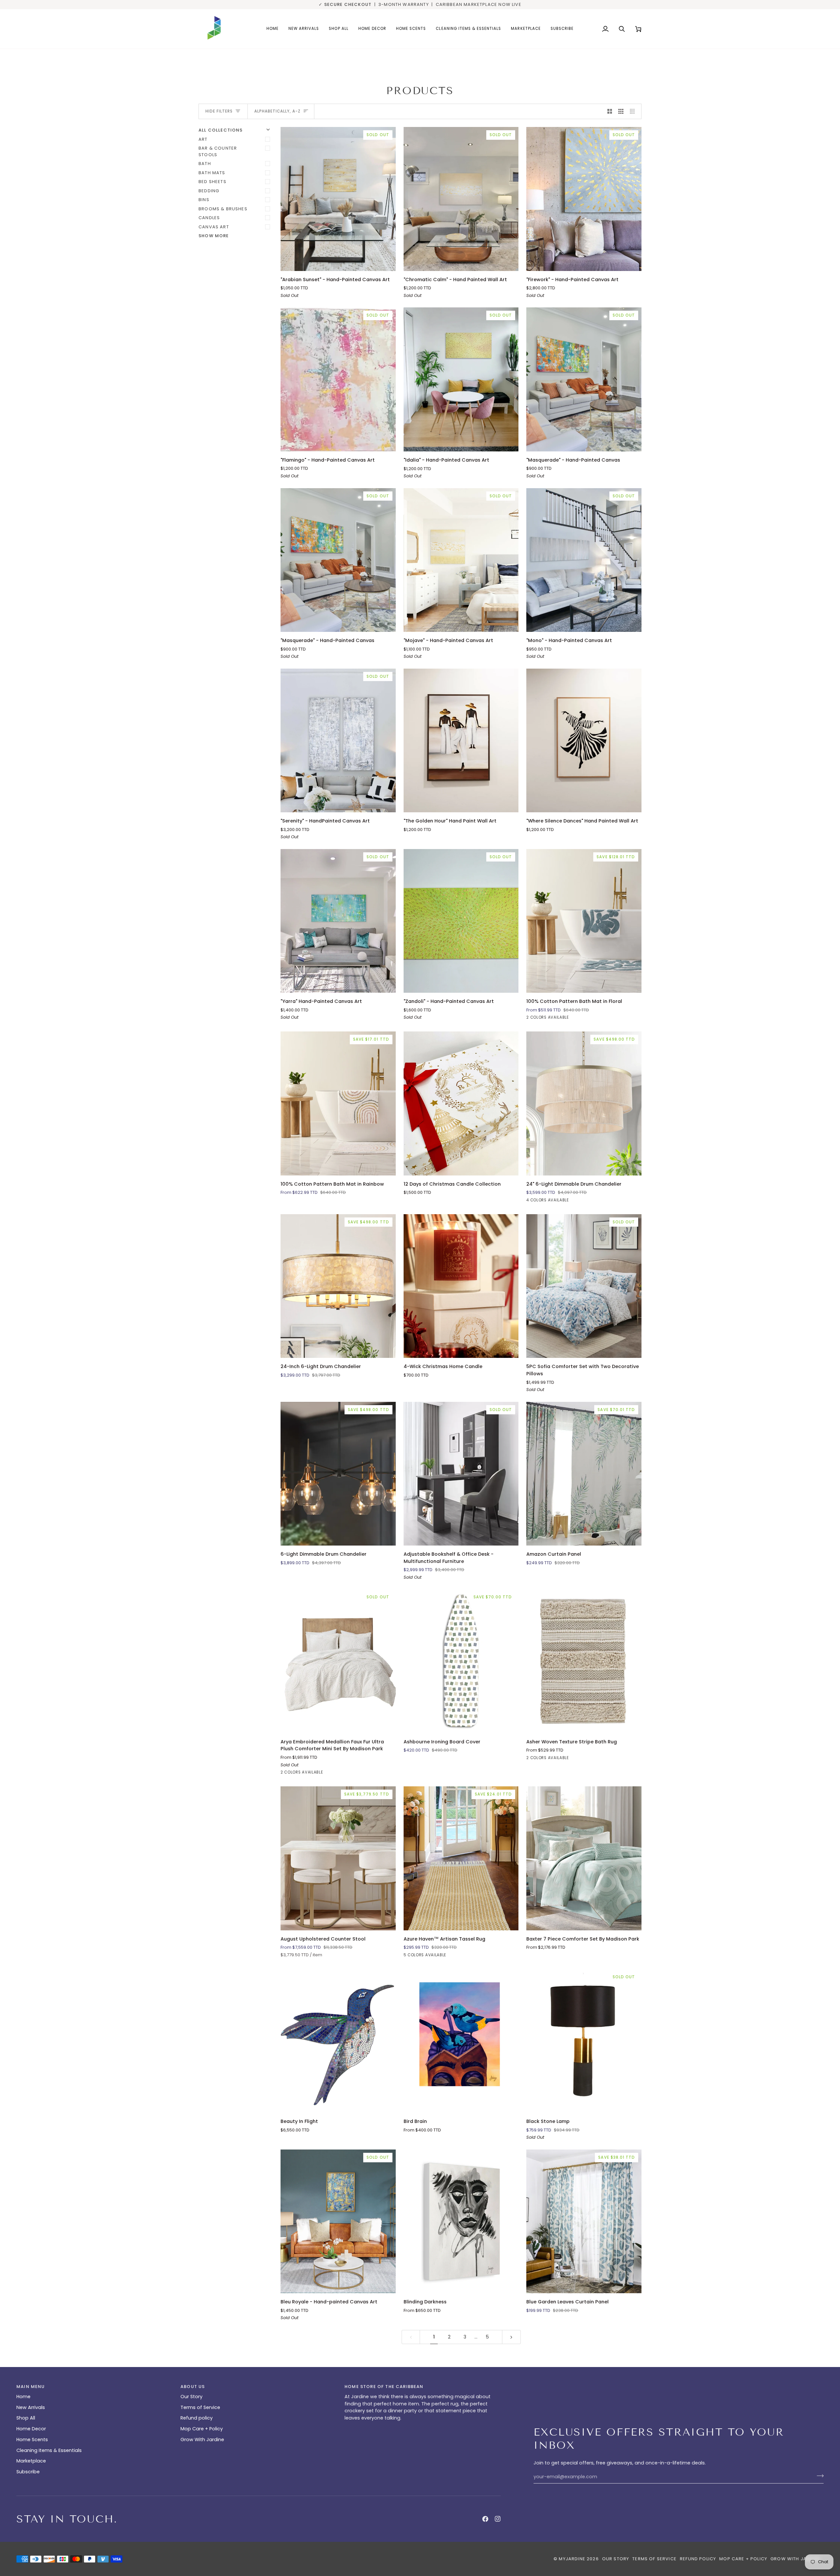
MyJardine (572, 2559)
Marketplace (31, 2461)
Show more (214, 236)
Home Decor (31, 2429)
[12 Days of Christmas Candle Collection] (461, 1103)
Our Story (191, 2397)
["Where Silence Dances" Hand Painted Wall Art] (584, 740)
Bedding (209, 191)
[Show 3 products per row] (621, 112)
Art (203, 139)
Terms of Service (200, 2407)
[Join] (818, 2476)
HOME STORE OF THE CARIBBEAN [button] (384, 2387)
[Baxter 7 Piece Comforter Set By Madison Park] (584, 1858)
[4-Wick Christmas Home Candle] (461, 1286)
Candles (209, 218)
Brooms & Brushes (223, 209)
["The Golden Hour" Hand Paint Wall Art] (461, 740)
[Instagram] (498, 2519)
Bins (204, 200)
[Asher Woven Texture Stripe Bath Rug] (584, 1661)
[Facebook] (485, 2519)
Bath (205, 164)
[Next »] (511, 2337)
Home (23, 2397)
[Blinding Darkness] (461, 2221)
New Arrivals (31, 2407)
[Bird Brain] (461, 2041)
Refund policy (197, 2418)
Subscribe (28, 2472)
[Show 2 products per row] (610, 112)
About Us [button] (193, 2387)
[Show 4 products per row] (634, 112)
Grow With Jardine (202, 2440)
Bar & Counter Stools (218, 151)
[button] (372, 29)
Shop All (26, 2418)
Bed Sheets (212, 182)
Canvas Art (214, 227)
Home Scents (32, 2440)
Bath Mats (212, 173)
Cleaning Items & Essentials (49, 2450)
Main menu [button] (31, 2387)
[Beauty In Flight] (338, 2041)
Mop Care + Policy (202, 2429)
